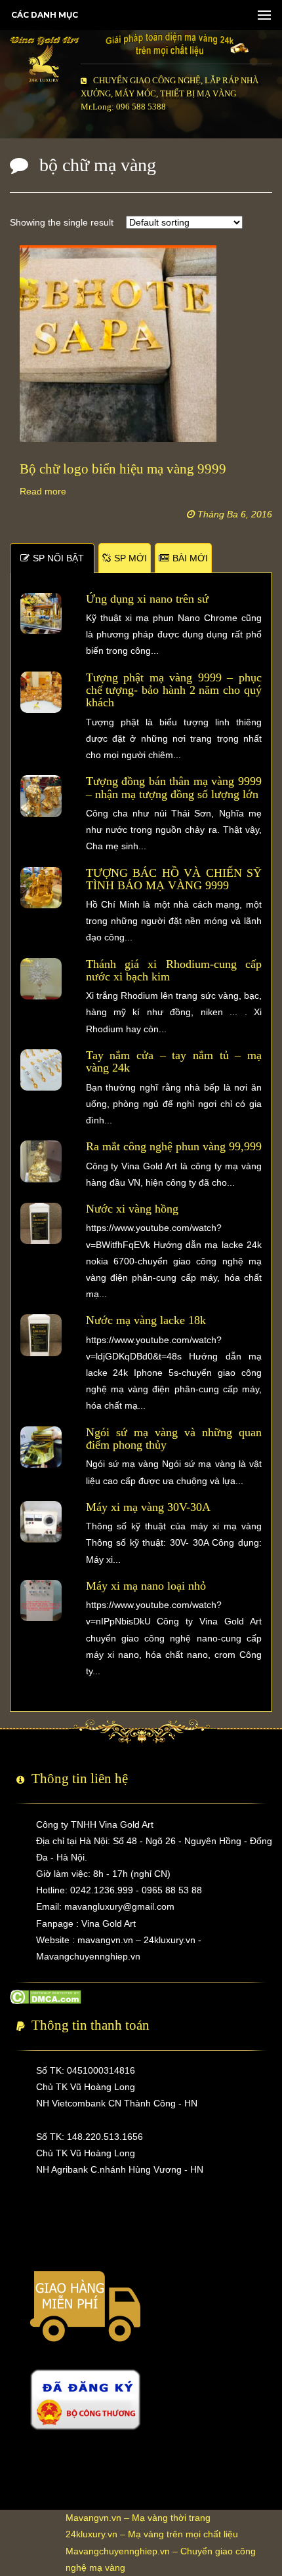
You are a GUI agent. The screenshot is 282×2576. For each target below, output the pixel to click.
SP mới (131, 558)
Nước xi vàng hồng (132, 1209)
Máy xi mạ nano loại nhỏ (146, 1586)
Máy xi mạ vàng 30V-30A (148, 1507)
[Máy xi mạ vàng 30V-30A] (41, 1521)
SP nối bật (58, 558)
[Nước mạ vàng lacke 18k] (41, 1335)
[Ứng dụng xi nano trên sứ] (41, 613)
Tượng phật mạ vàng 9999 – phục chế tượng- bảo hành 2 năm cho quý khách (174, 690)
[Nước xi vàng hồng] (41, 1222)
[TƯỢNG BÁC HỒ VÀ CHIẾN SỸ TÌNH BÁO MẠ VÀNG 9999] (41, 887)
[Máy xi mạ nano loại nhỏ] (41, 1600)
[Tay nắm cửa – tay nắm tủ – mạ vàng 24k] (41, 1069)
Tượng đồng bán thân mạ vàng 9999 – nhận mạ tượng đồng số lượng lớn (174, 787)
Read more (43, 491)
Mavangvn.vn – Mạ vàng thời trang (138, 2518)
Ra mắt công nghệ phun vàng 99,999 (174, 1146)
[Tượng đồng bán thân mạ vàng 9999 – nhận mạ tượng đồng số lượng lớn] (41, 795)
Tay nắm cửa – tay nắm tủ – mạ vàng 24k (174, 1061)
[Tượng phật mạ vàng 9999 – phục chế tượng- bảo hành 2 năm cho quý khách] (41, 691)
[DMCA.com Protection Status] (46, 1996)
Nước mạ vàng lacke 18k (146, 1320)
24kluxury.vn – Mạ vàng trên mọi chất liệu (152, 2534)
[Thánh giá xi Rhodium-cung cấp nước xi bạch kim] (41, 978)
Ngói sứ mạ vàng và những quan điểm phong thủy (174, 1439)
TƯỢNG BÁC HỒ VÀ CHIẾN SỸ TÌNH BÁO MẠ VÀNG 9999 (174, 879)
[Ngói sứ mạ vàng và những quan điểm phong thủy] (41, 1446)
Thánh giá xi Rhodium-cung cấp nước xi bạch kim (174, 970)
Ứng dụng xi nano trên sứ (147, 599)
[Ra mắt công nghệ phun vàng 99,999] (41, 1161)
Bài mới (190, 558)
